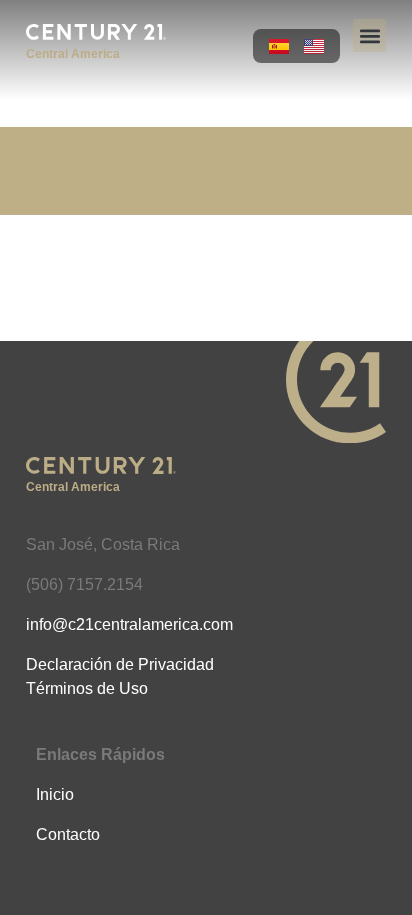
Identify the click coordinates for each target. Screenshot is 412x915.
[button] (369, 35)
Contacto (68, 834)
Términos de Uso (87, 688)
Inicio (55, 794)
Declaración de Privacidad (120, 664)
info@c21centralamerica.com (129, 624)
